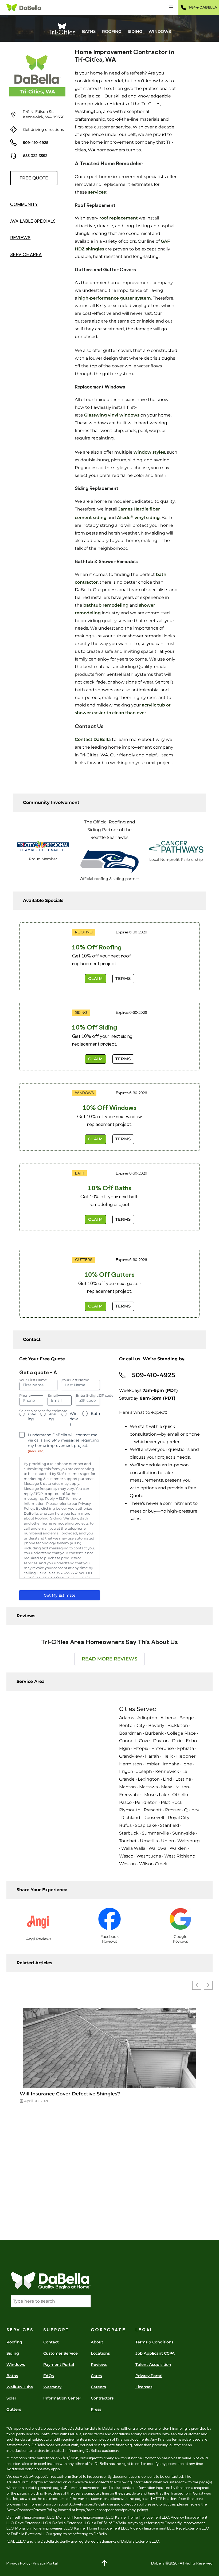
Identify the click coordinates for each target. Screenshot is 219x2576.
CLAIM (95, 979)
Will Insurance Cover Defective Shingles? (70, 2094)
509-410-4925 (36, 143)
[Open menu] (171, 7)
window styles (149, 452)
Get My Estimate (60, 1595)
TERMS (123, 979)
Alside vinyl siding (138, 518)
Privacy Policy (18, 2563)
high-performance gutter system (115, 298)
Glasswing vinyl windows (112, 415)
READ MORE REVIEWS (109, 1659)
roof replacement (119, 218)
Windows (74, 1419)
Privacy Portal (45, 2563)
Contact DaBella (93, 739)
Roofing (32, 1416)
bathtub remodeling (106, 605)
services (97, 192)
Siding (52, 1416)
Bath (95, 1413)
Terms (123, 1059)
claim (95, 1306)
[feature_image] (109, 2048)
